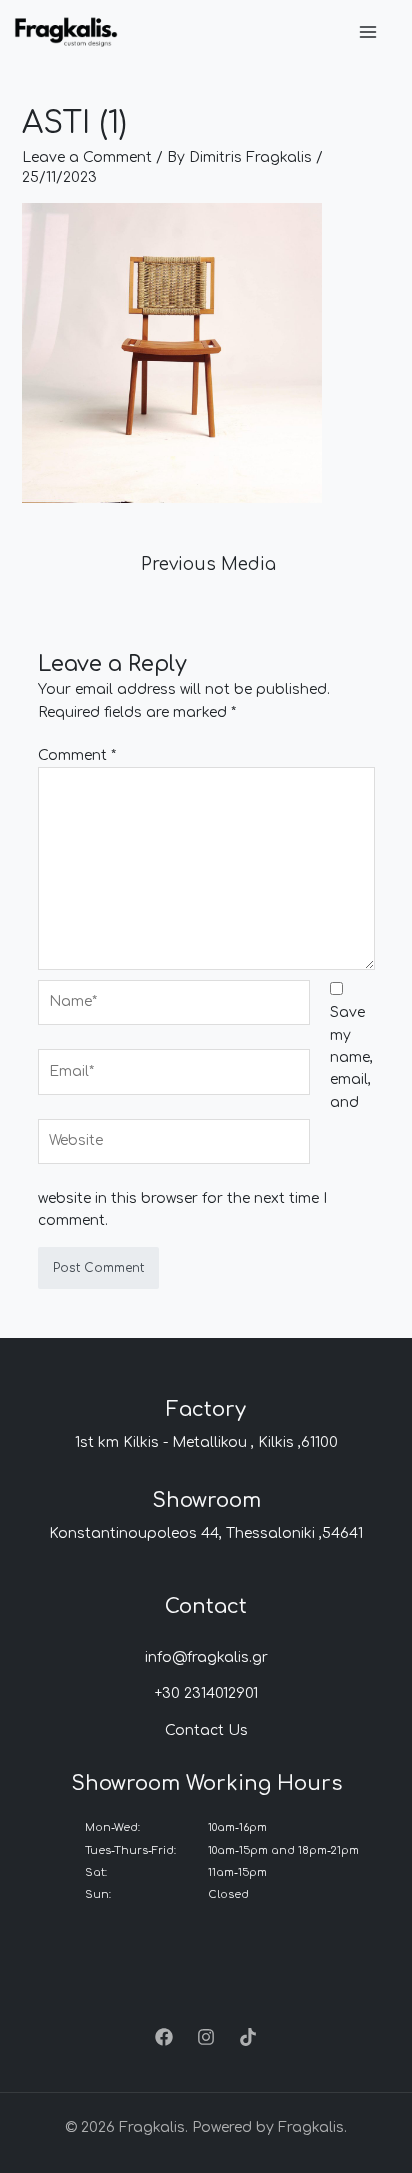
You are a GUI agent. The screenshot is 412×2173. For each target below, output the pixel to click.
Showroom (206, 1500)
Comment (77, 755)
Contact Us (206, 1730)
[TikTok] (248, 2037)
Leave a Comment (87, 157)
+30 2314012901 (206, 1693)
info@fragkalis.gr (206, 1657)
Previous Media (208, 564)
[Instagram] (206, 2037)
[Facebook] (164, 2037)
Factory (206, 1409)
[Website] (174, 1145)
